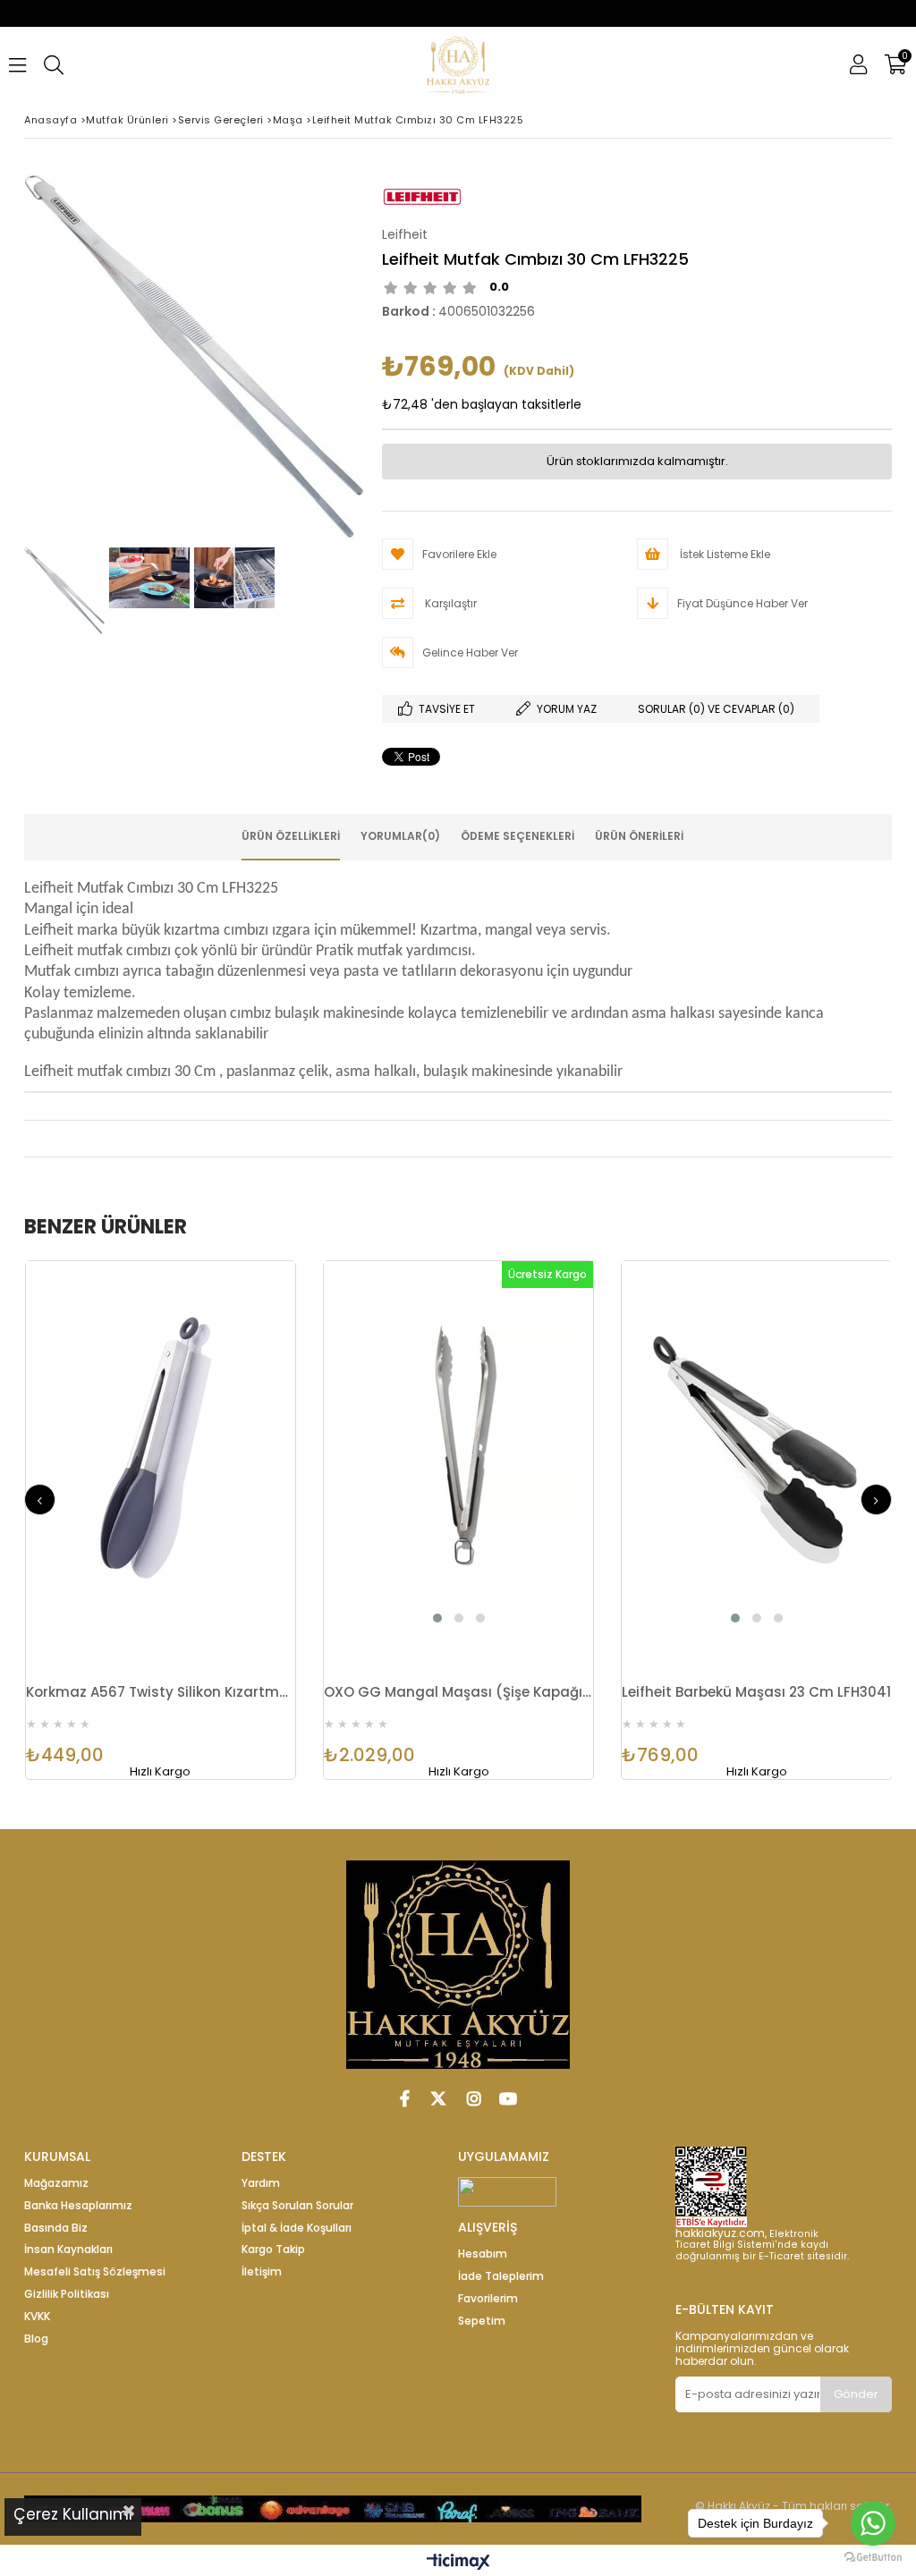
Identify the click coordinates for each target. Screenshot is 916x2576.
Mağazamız (56, 2183)
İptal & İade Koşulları (297, 2228)
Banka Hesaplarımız (78, 2206)
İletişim (262, 2272)
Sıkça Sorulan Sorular (297, 2206)
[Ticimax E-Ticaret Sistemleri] (458, 2563)
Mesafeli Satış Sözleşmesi (95, 2272)
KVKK (37, 2317)
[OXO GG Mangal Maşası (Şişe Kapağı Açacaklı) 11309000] (458, 1446)
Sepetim (482, 2321)
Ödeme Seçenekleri (517, 836)
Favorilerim (488, 2299)
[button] (437, 1618)
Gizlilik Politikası (67, 2294)
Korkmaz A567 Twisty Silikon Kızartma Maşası (161, 1692)
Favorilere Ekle (161, 1464)
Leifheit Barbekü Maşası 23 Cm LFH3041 (756, 1692)
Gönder (856, 2394)
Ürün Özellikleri (291, 836)
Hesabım (483, 2254)
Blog (36, 2339)
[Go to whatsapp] (873, 2523)
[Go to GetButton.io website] (873, 2558)
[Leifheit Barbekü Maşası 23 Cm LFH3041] (756, 1446)
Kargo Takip (273, 2250)
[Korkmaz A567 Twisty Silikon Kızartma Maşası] (161, 1446)
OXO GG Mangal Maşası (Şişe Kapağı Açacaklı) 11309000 (458, 1692)
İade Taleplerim (501, 2276)
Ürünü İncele (226, 1464)
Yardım (261, 2183)
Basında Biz (56, 2228)
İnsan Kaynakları (68, 2250)
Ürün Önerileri (639, 836)
